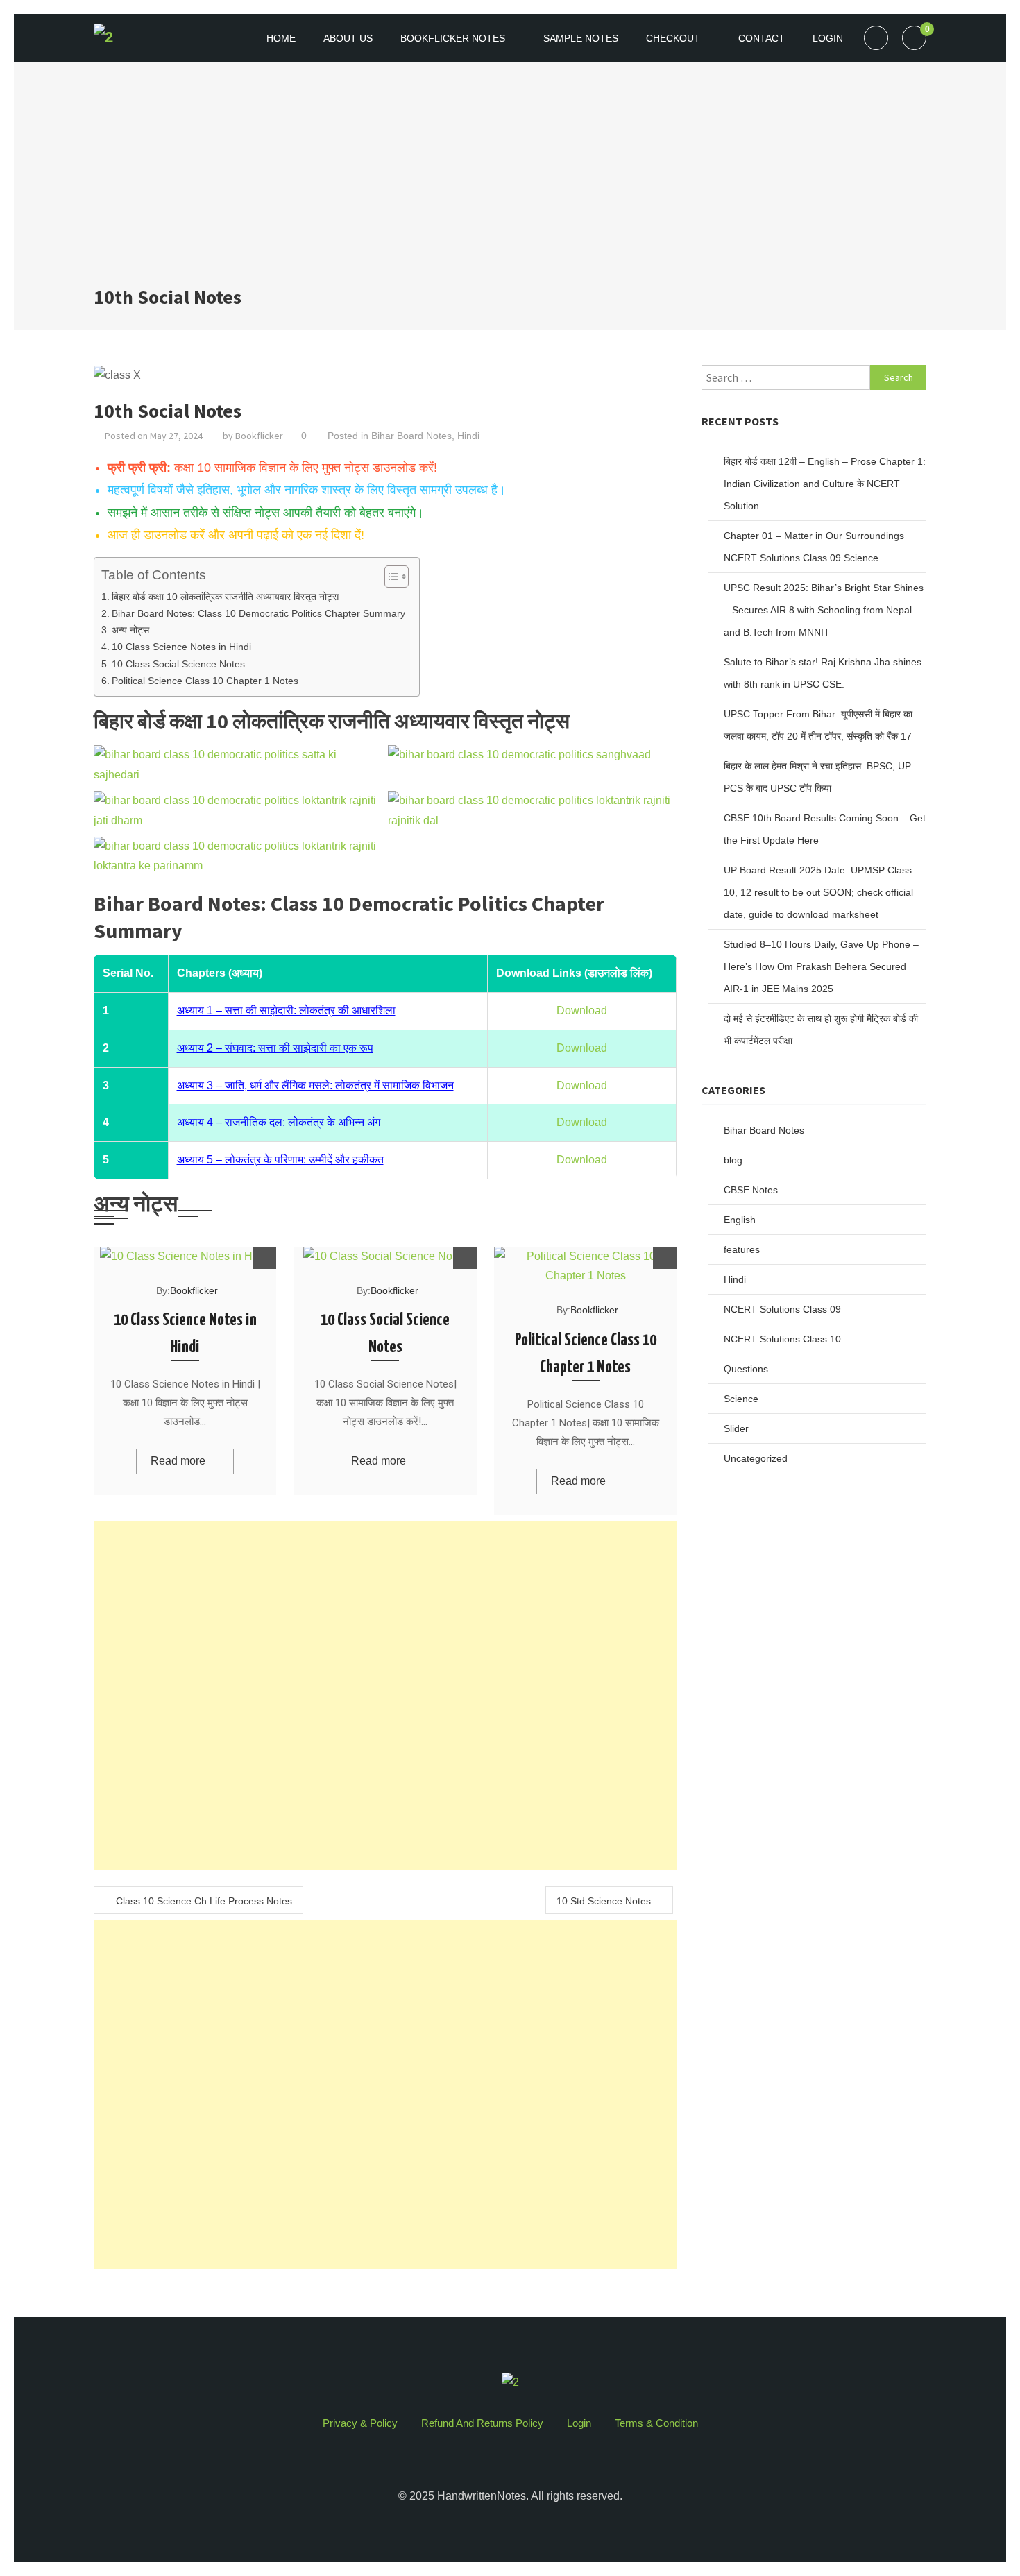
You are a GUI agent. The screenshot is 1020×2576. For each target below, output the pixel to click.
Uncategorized (756, 1458)
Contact (762, 38)
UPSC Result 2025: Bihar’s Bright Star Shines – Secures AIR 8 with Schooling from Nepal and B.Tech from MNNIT (824, 610)
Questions (746, 1369)
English (740, 1220)
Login (828, 38)
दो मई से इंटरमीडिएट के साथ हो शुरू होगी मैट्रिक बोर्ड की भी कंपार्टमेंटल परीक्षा (821, 1030)
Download (582, 1010)
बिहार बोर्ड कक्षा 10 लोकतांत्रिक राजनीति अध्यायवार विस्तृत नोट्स (225, 597)
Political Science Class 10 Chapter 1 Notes (205, 681)
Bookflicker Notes (453, 38)
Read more (178, 1461)
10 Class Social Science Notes (178, 664)
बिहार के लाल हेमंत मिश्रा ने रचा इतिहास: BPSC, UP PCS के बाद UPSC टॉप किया (817, 777)
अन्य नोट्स (130, 630)
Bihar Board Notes (411, 436)
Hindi (468, 436)
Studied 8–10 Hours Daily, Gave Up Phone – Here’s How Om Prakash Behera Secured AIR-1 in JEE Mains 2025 (821, 966)
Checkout (673, 38)
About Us (348, 38)
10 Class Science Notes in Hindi (181, 647)
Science (741, 1399)
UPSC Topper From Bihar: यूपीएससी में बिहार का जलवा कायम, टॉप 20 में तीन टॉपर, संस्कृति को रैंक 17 (818, 725)
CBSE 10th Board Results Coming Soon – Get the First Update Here (825, 829)
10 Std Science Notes (604, 1901)
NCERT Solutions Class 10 (782, 1339)
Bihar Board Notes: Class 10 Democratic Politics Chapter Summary (258, 613)
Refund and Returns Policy (482, 2423)
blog (733, 1160)
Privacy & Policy (360, 2423)
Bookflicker (259, 436)
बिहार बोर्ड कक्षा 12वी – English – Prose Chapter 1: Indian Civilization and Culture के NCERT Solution (825, 484)
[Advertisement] (510, 180)
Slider (736, 1428)
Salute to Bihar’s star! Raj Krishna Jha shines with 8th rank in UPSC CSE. (823, 673)
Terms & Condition (656, 2423)
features (742, 1249)
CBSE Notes (751, 1190)
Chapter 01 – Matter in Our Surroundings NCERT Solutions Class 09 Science (814, 547)
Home (281, 38)
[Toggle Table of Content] (390, 577)
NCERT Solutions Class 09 (782, 1309)
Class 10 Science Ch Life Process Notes (204, 1901)
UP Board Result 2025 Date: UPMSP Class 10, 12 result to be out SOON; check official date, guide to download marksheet (818, 892)
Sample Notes (581, 38)
